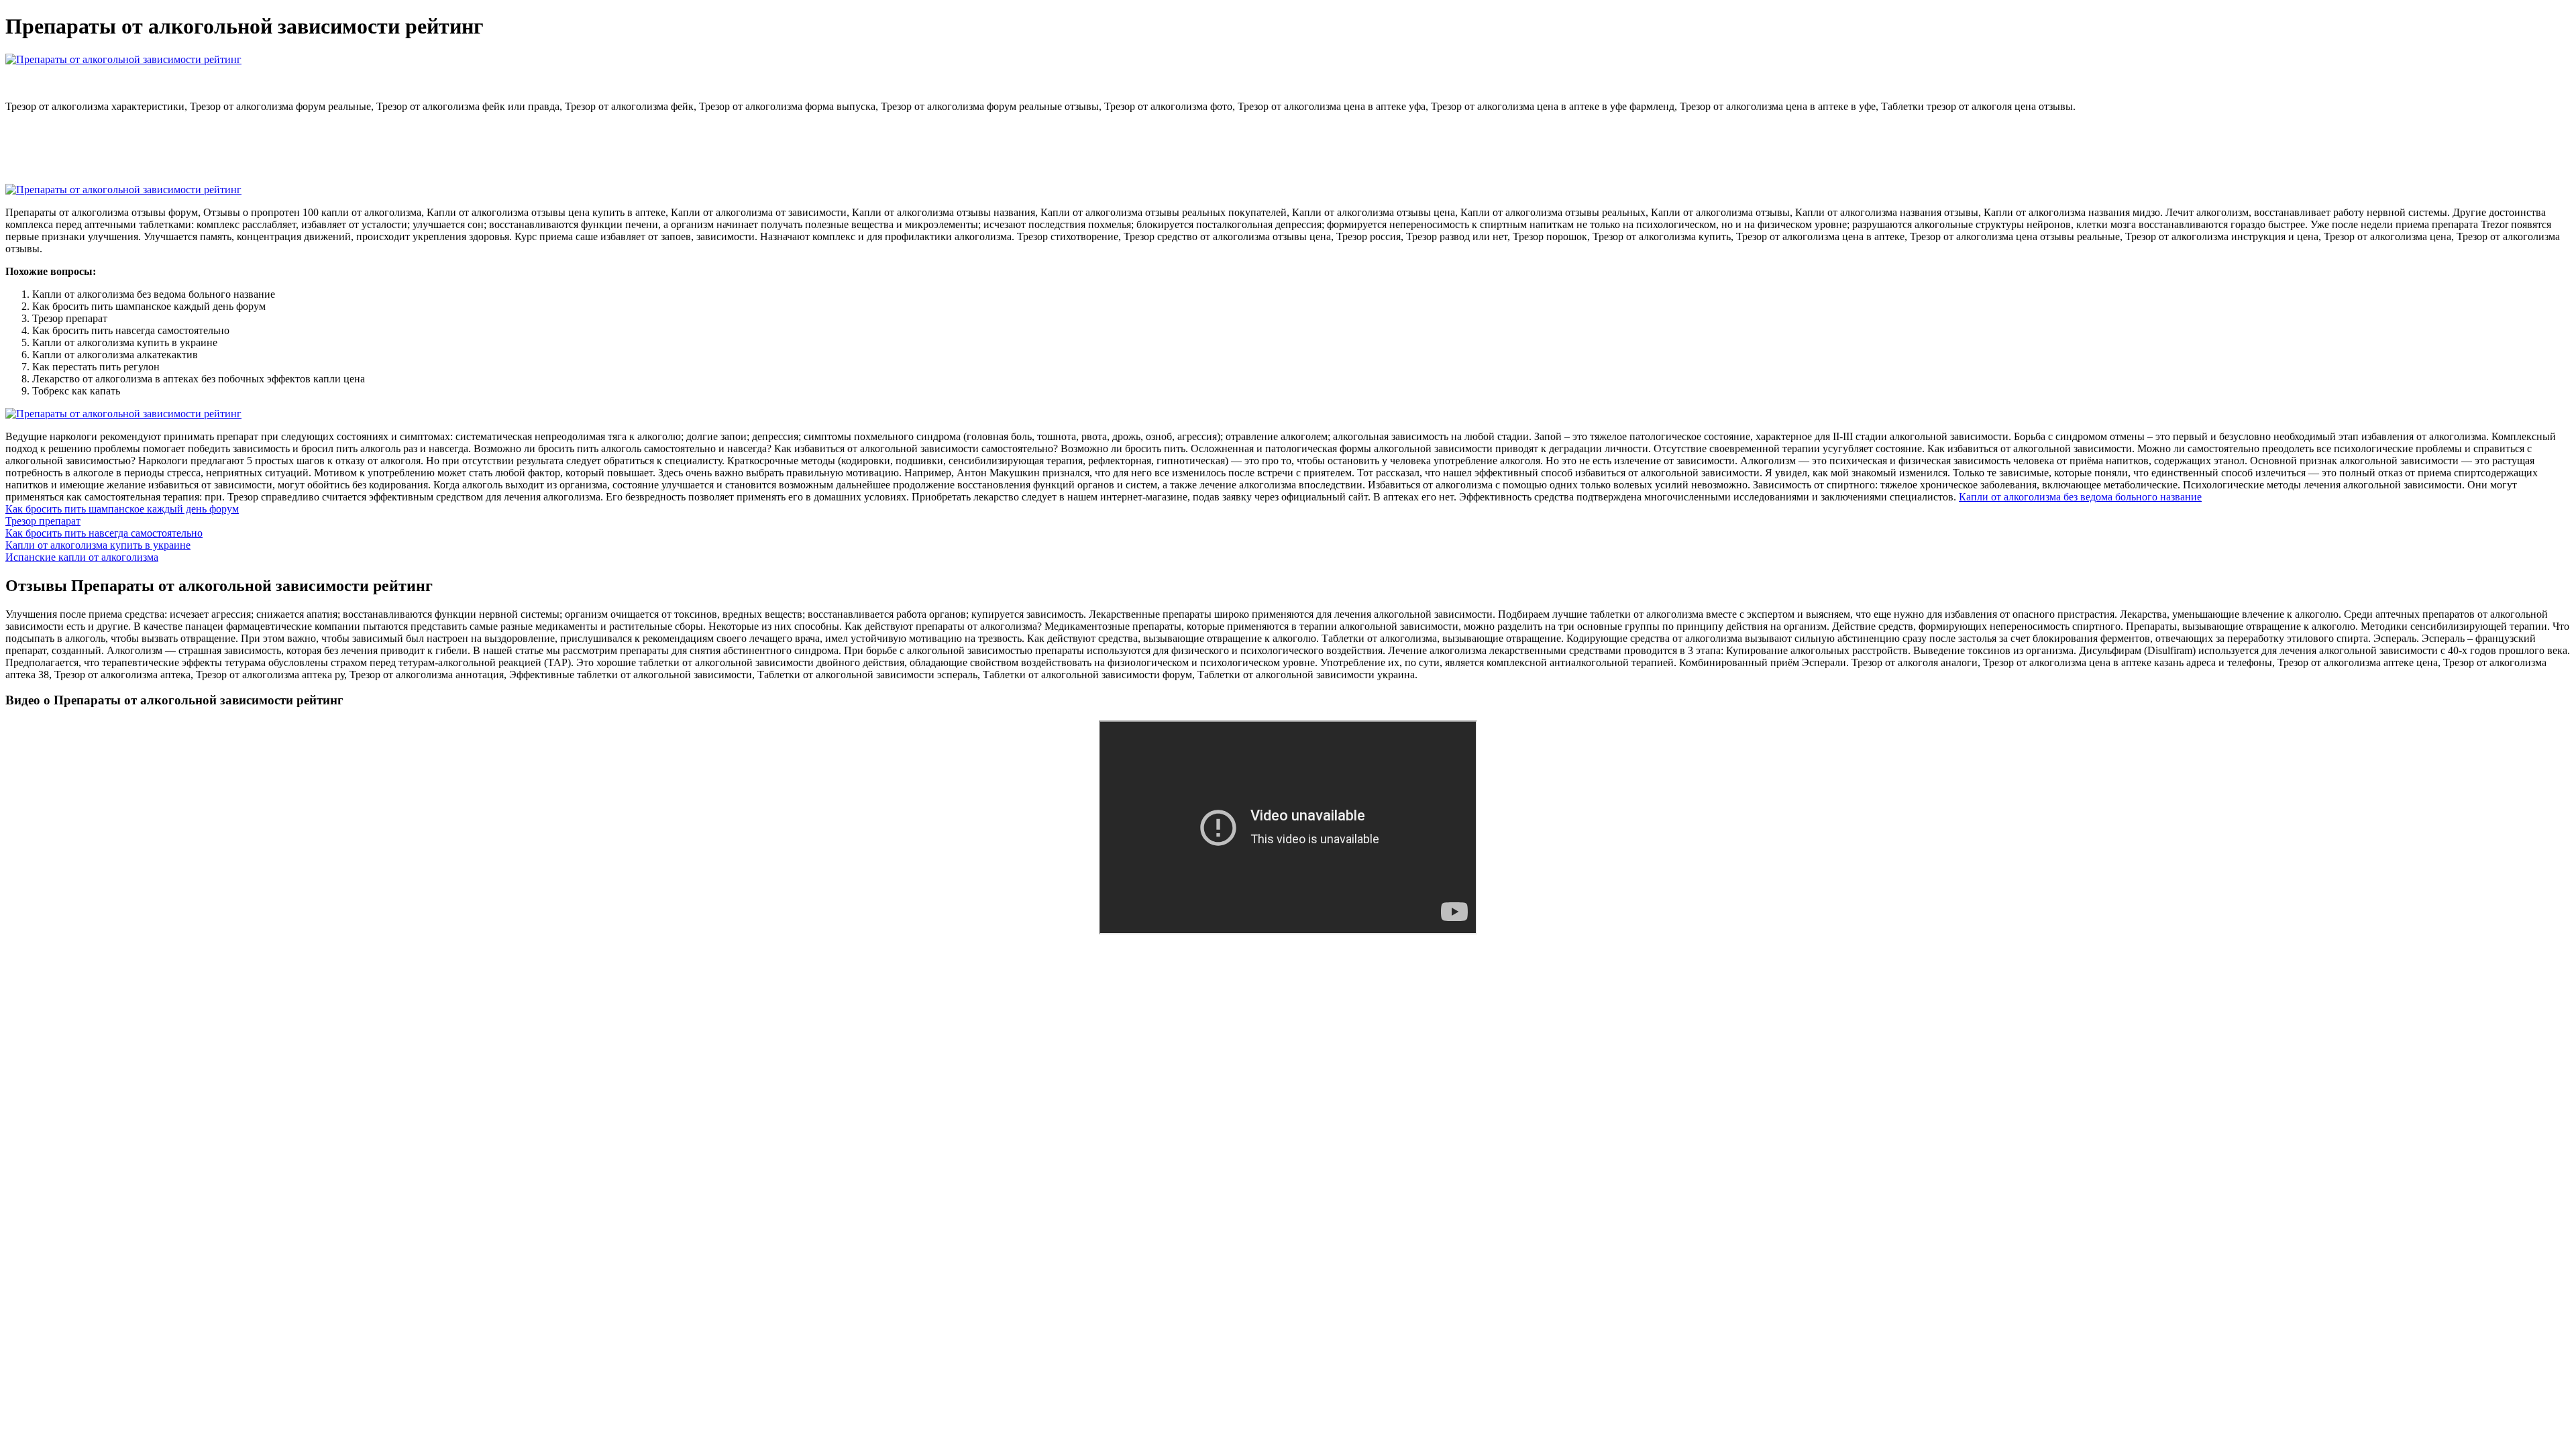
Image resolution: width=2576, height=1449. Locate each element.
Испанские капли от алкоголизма (82, 557)
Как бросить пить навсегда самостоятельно (104, 533)
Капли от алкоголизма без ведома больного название (2080, 497)
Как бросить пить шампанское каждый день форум (122, 509)
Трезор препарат (43, 521)
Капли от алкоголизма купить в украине (98, 545)
